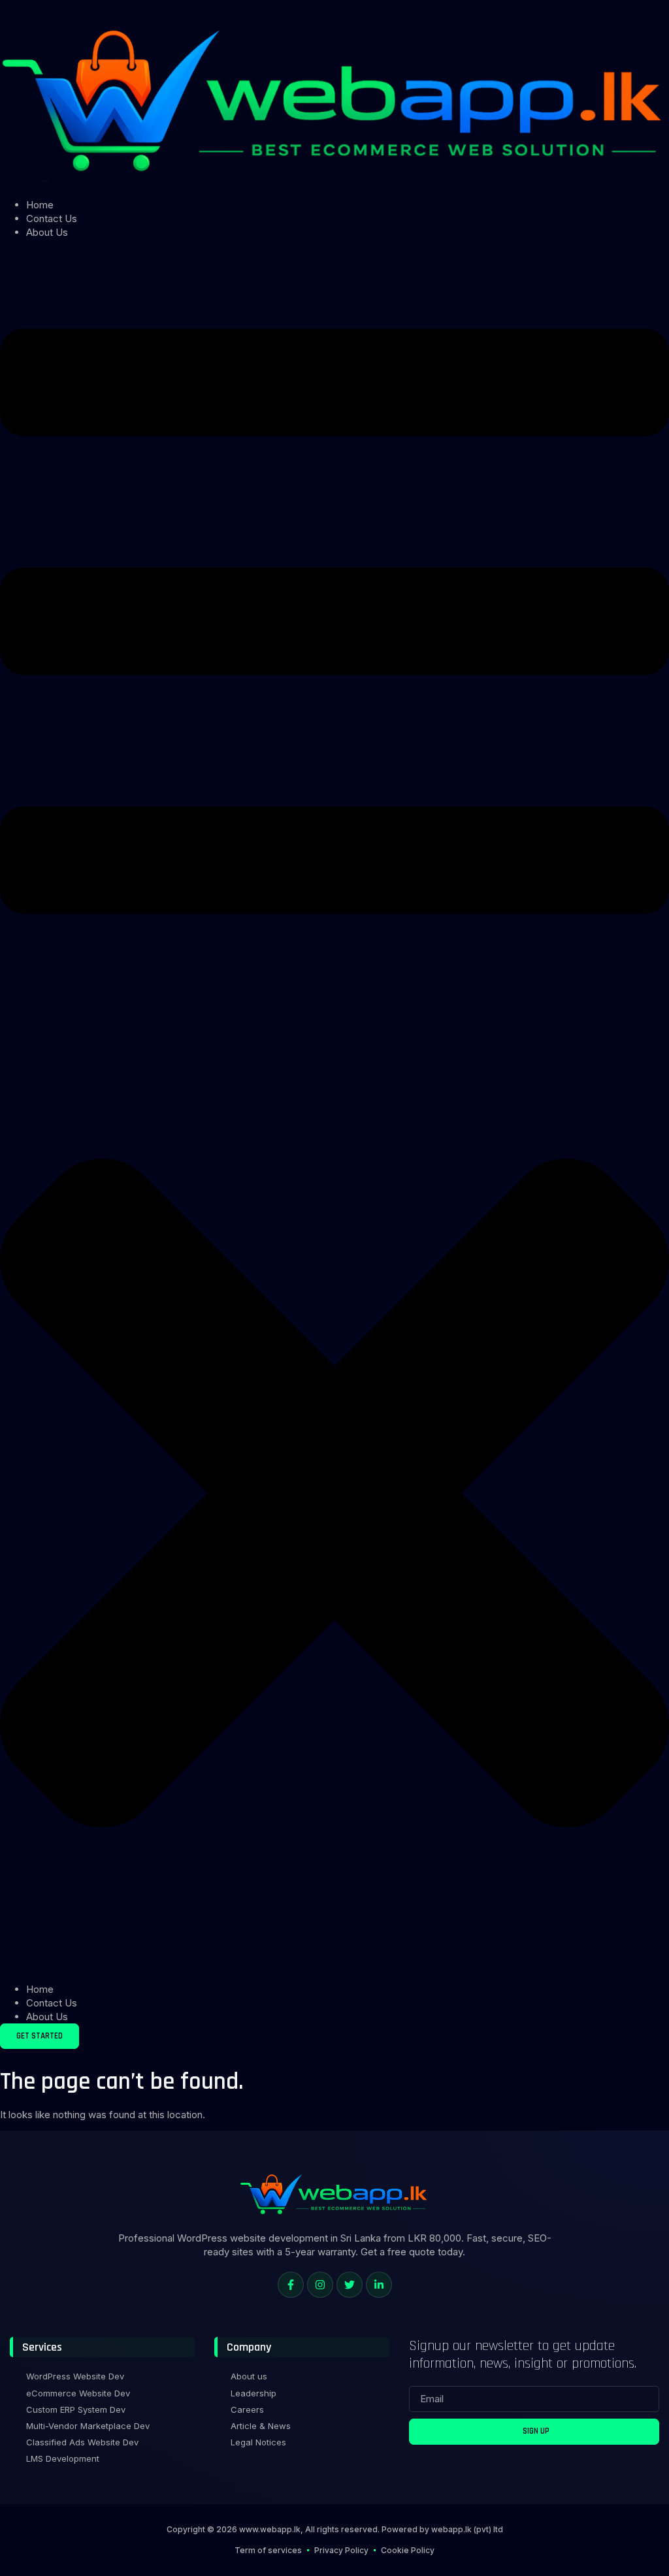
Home (40, 205)
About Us (47, 232)
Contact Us (52, 218)
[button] (334, 1111)
